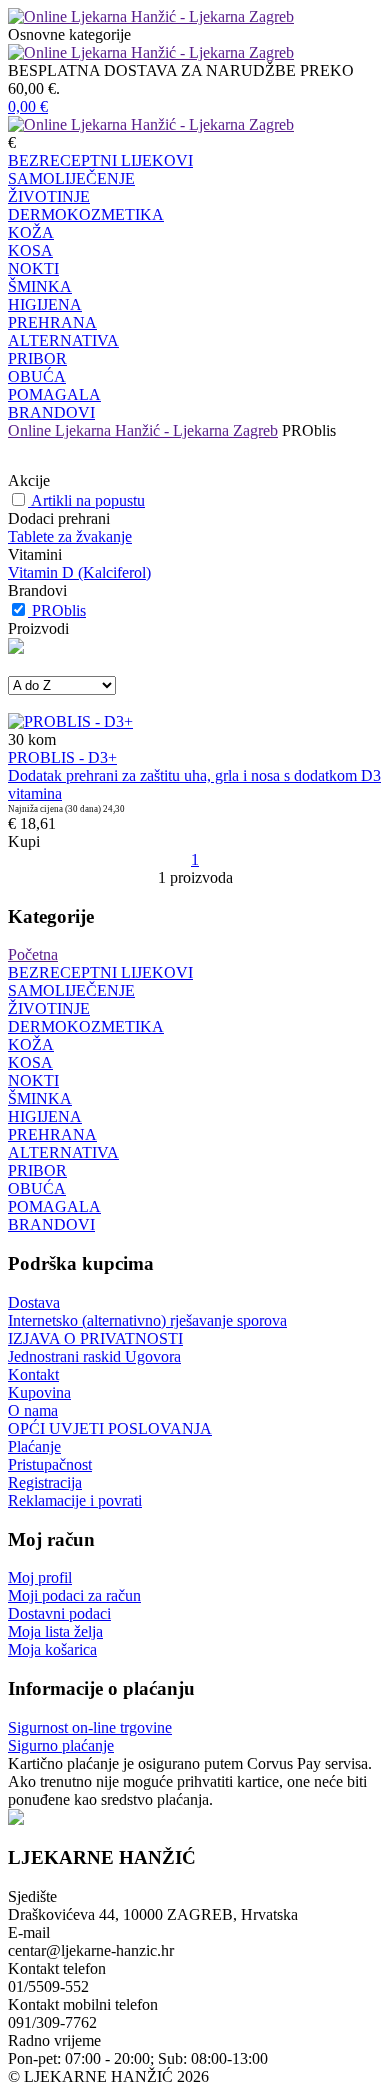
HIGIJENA (45, 304)
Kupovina (39, 1392)
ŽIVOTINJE (49, 196)
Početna (33, 954)
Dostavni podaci (59, 1613)
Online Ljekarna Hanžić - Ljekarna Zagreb (143, 430)
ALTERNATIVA (63, 340)
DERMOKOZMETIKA (86, 214)
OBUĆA (37, 376)
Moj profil (40, 1577)
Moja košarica (52, 1649)
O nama (33, 1410)
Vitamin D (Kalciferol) (79, 572)
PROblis (59, 610)
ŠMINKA (40, 286)
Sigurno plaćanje (61, 1745)
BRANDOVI (51, 412)
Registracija (45, 1482)
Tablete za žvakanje (70, 536)
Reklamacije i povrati (75, 1500)
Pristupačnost (50, 1464)
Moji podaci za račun (74, 1595)
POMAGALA (54, 394)
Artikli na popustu (88, 500)
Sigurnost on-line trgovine (90, 1727)
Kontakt (33, 1374)
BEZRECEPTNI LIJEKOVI (100, 160)
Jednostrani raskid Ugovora (94, 1356)
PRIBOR (37, 358)
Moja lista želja (55, 1631)
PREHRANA (52, 322)
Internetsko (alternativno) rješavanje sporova (147, 1320)
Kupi (24, 841)
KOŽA (31, 232)
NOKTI (33, 268)
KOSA (30, 250)
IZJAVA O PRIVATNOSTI (95, 1338)
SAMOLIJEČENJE (71, 178)
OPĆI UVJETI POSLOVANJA (110, 1428)
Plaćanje (34, 1446)
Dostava (34, 1302)
